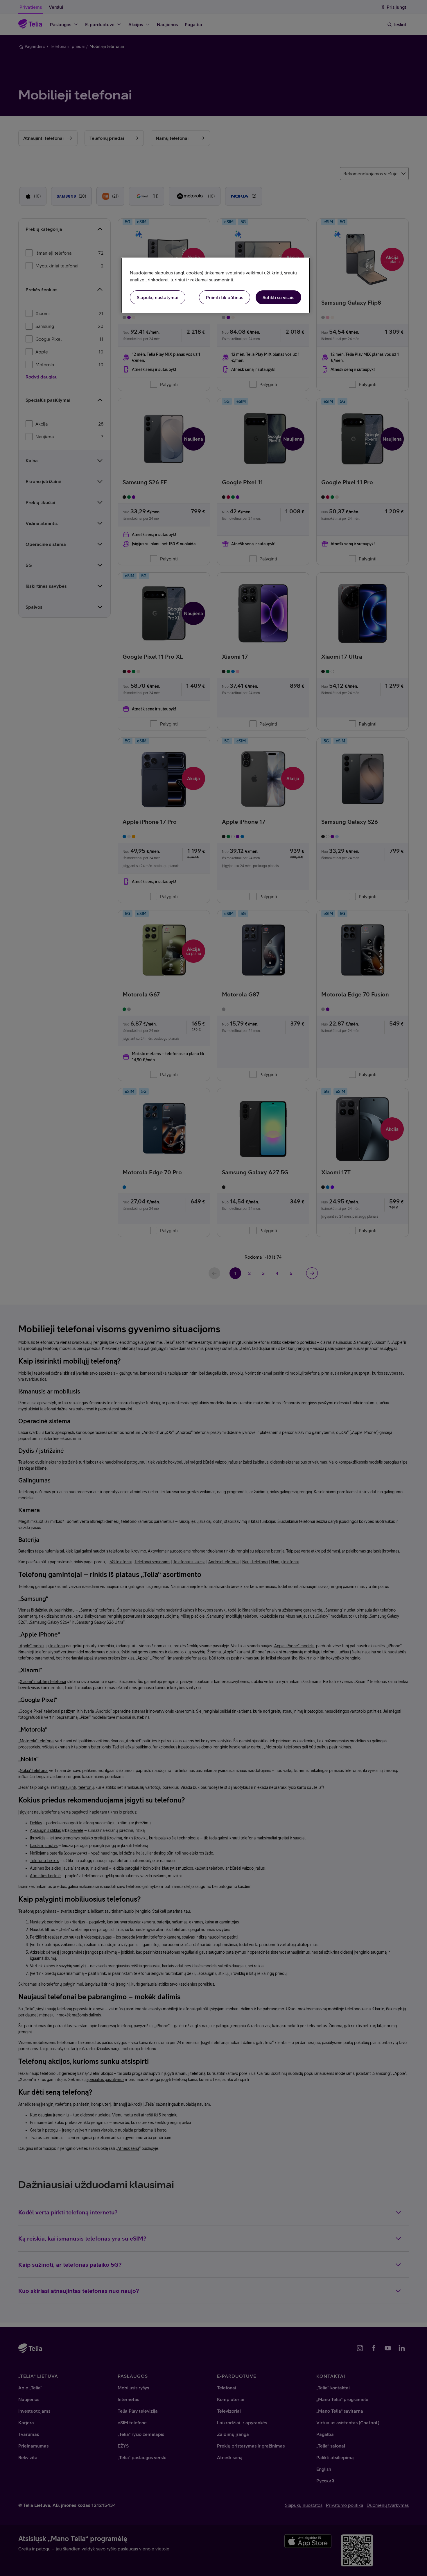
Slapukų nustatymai (158, 297)
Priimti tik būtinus (225, 297)
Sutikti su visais (278, 297)
